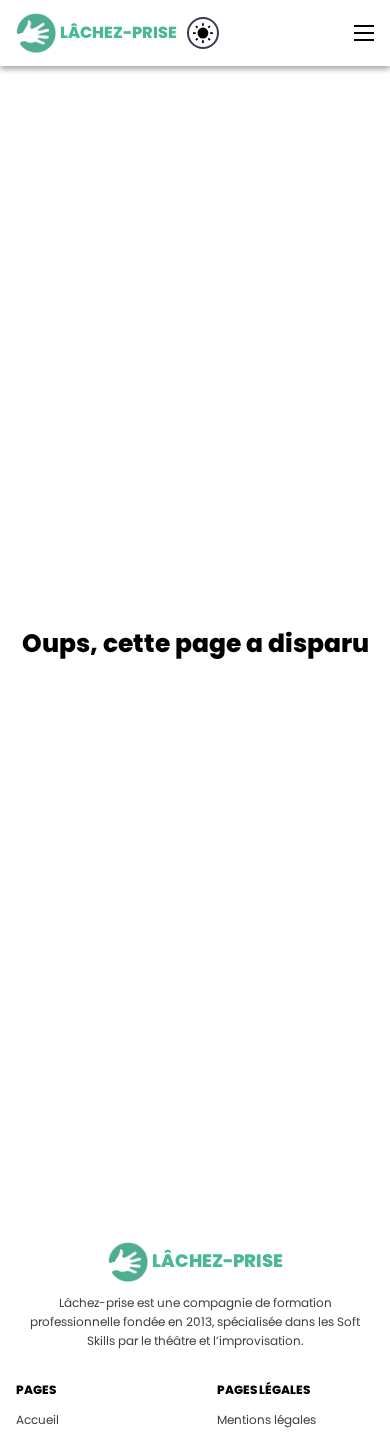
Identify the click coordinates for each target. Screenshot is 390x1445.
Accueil (37, 1419)
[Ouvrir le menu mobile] (364, 33)
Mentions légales (266, 1419)
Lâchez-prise (118, 32)
